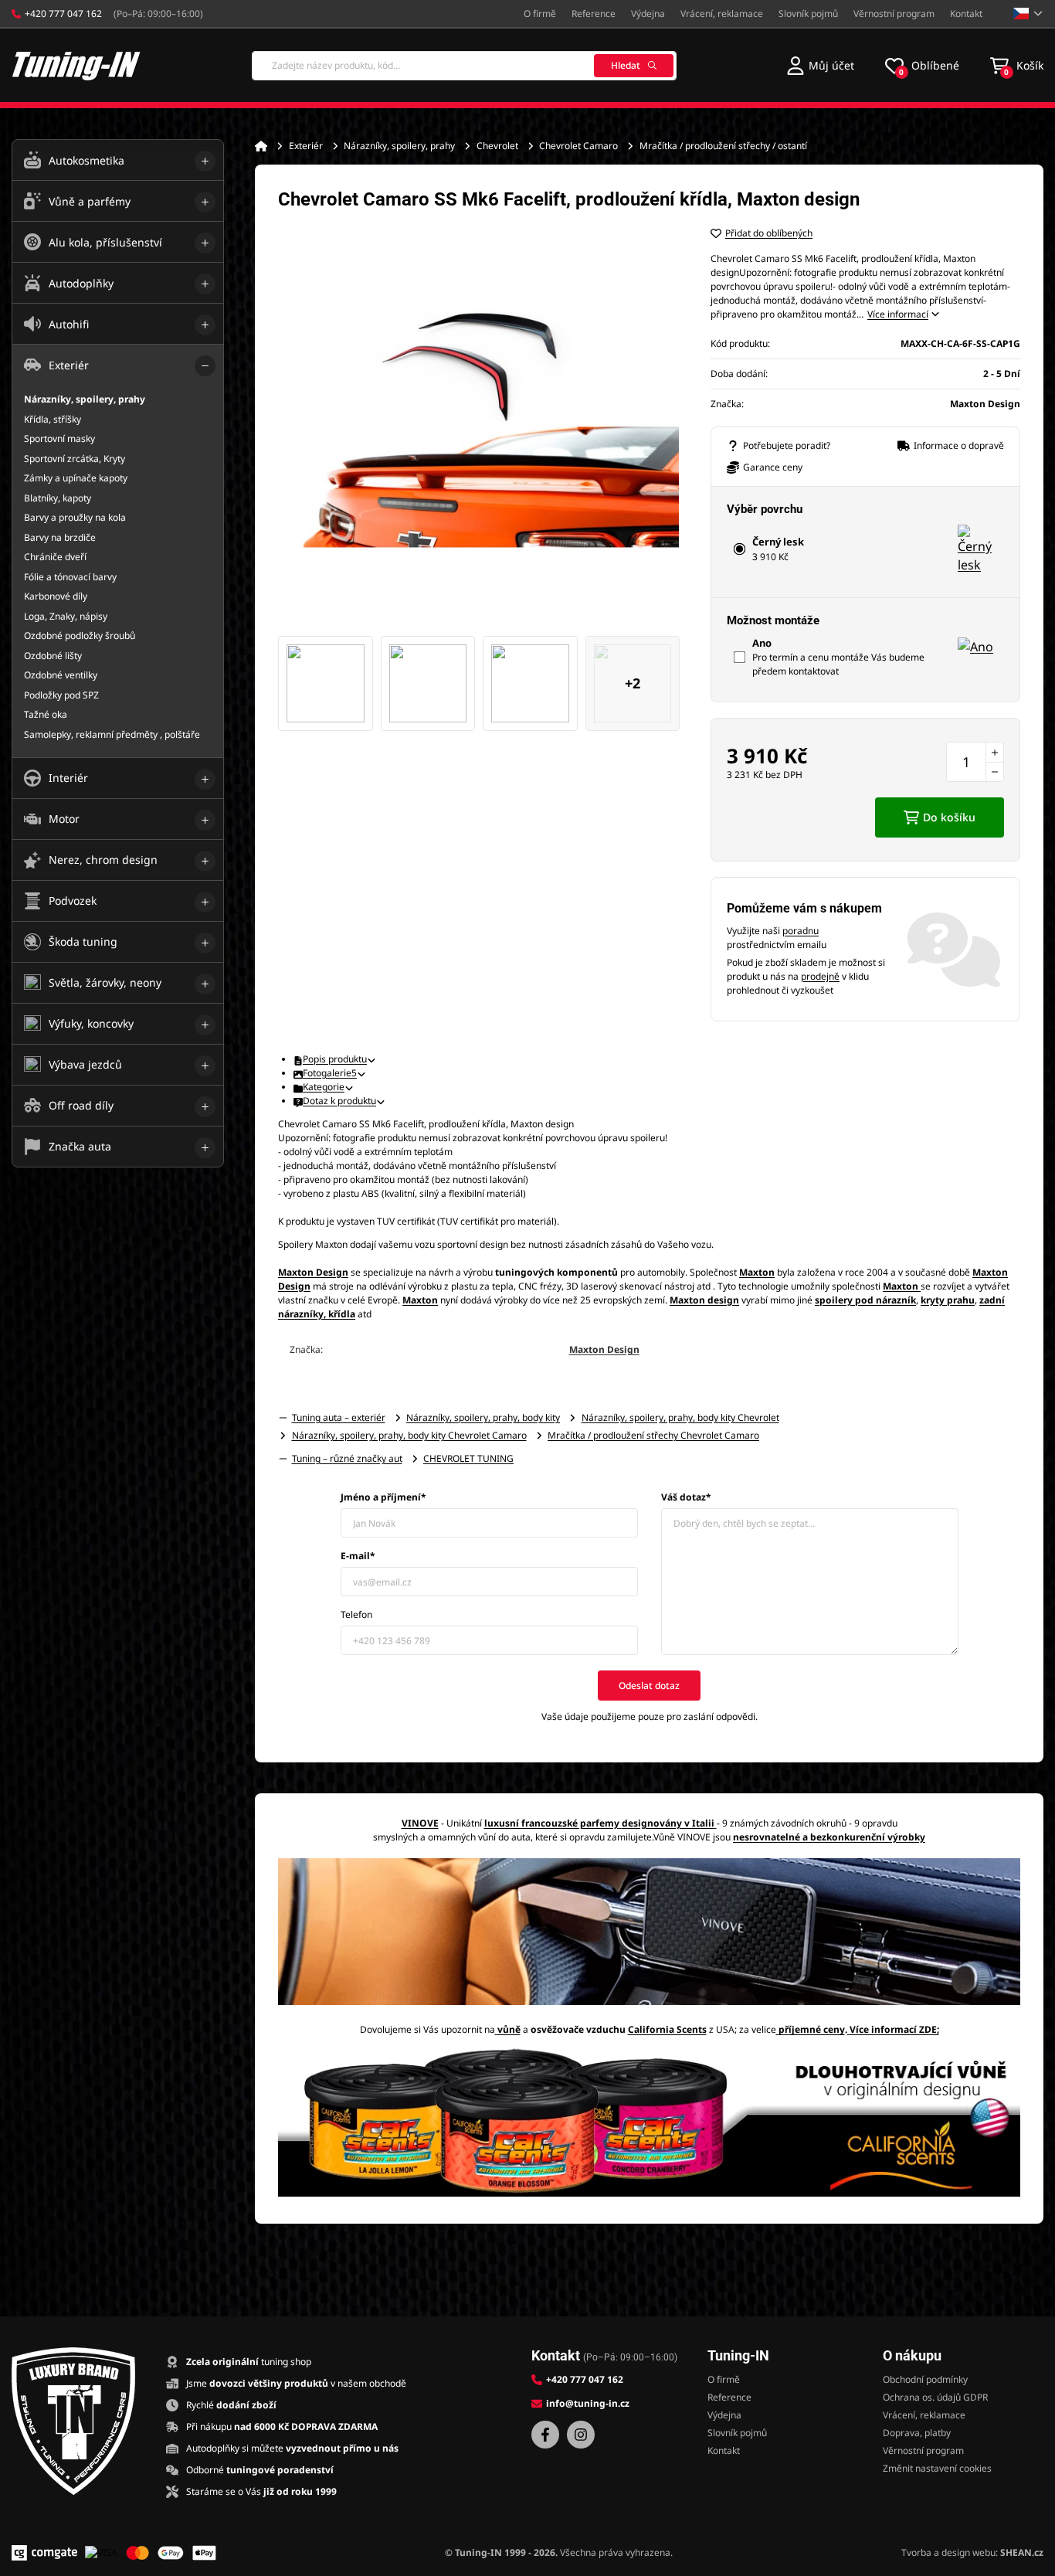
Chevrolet (497, 146)
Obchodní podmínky (925, 2379)
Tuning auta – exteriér (339, 1417)
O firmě (540, 14)
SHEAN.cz (1022, 2552)
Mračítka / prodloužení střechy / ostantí (723, 146)
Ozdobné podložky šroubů (80, 636)
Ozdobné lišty (53, 656)
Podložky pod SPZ (61, 695)
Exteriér (306, 146)
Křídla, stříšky (53, 419)
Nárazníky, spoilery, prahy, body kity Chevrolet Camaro (409, 1435)
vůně (509, 2029)
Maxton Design (604, 1349)
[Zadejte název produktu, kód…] (464, 66)
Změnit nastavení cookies (937, 2468)
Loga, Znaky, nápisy (66, 616)
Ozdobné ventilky (61, 675)
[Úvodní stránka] (261, 146)
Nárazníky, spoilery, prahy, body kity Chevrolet (680, 1417)
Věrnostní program (894, 14)
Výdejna (648, 14)
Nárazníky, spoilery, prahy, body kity (483, 1417)
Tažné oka (46, 714)
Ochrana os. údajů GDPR (935, 2397)
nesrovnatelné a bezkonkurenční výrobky (829, 1837)
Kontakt (966, 14)
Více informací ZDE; (894, 2029)
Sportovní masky (59, 438)
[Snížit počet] (995, 772)
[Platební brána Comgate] (44, 2553)
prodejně (820, 976)
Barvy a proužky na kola (75, 517)
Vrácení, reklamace (722, 14)
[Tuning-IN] (76, 65)
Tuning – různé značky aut (347, 1458)
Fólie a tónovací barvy (70, 577)
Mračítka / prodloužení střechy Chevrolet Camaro (653, 1435)
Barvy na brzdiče (60, 537)
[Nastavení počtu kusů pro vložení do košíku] (975, 762)
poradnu (801, 931)
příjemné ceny (812, 2029)
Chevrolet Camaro (578, 146)
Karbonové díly (56, 596)
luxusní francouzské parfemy (552, 1823)
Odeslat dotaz (649, 1686)
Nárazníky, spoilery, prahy (399, 146)
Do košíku (949, 817)
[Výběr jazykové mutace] (1028, 14)
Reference (594, 14)
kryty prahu (948, 1300)
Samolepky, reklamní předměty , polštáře (112, 734)
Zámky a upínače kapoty (76, 478)
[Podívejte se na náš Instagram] (581, 2435)
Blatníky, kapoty (58, 498)
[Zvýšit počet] (995, 752)
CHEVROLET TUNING (468, 1458)
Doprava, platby (917, 2433)
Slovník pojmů (808, 14)
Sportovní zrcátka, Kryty (75, 459)
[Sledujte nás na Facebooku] (545, 2435)
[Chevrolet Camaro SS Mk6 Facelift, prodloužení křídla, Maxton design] (479, 427)
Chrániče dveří (55, 557)
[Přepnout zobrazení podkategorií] (205, 161)
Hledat (626, 65)
